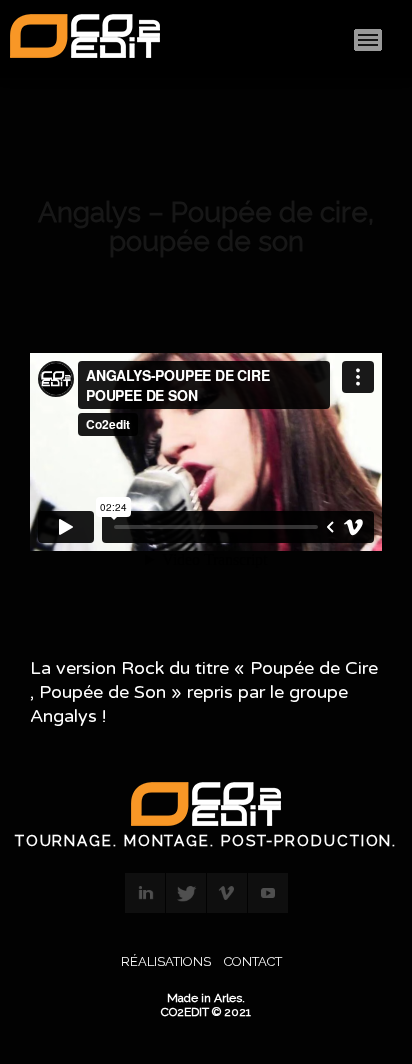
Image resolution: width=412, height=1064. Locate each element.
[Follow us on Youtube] (268, 893)
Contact (253, 961)
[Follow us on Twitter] (186, 893)
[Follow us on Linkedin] (145, 893)
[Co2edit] (85, 40)
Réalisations (166, 961)
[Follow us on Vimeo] (227, 893)
